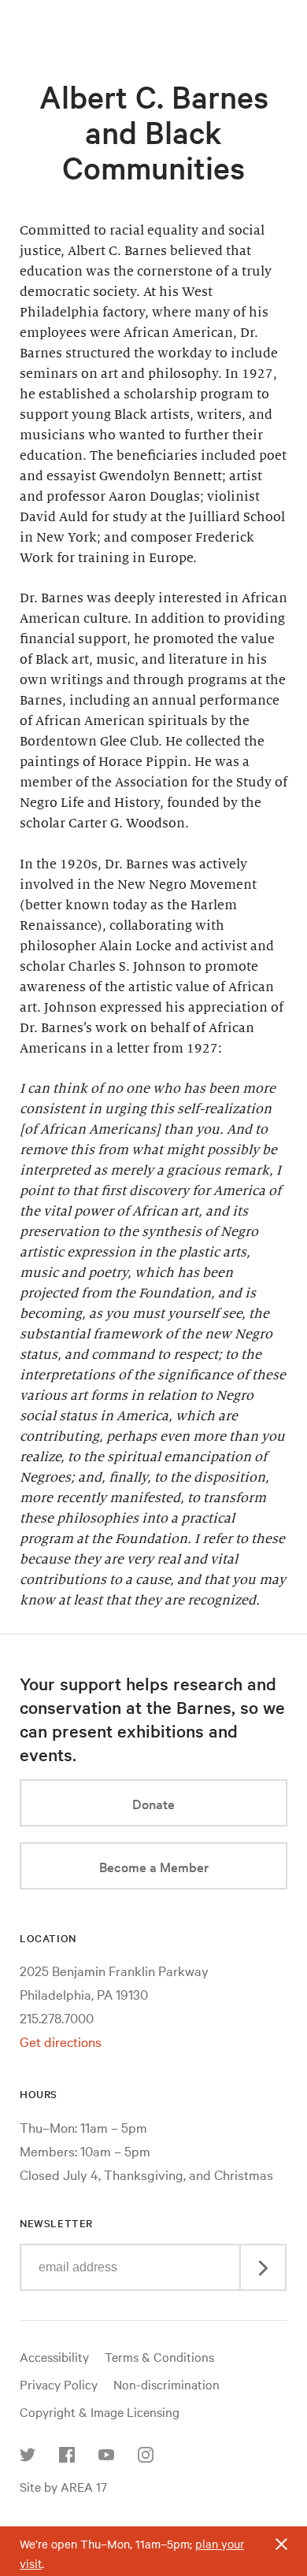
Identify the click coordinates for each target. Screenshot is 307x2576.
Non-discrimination (166, 2384)
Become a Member (154, 1866)
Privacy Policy (59, 2384)
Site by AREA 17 (63, 2486)
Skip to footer (153, 14)
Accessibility (54, 2356)
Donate (153, 1803)
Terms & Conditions (159, 2356)
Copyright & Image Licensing (100, 2411)
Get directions (61, 2041)
